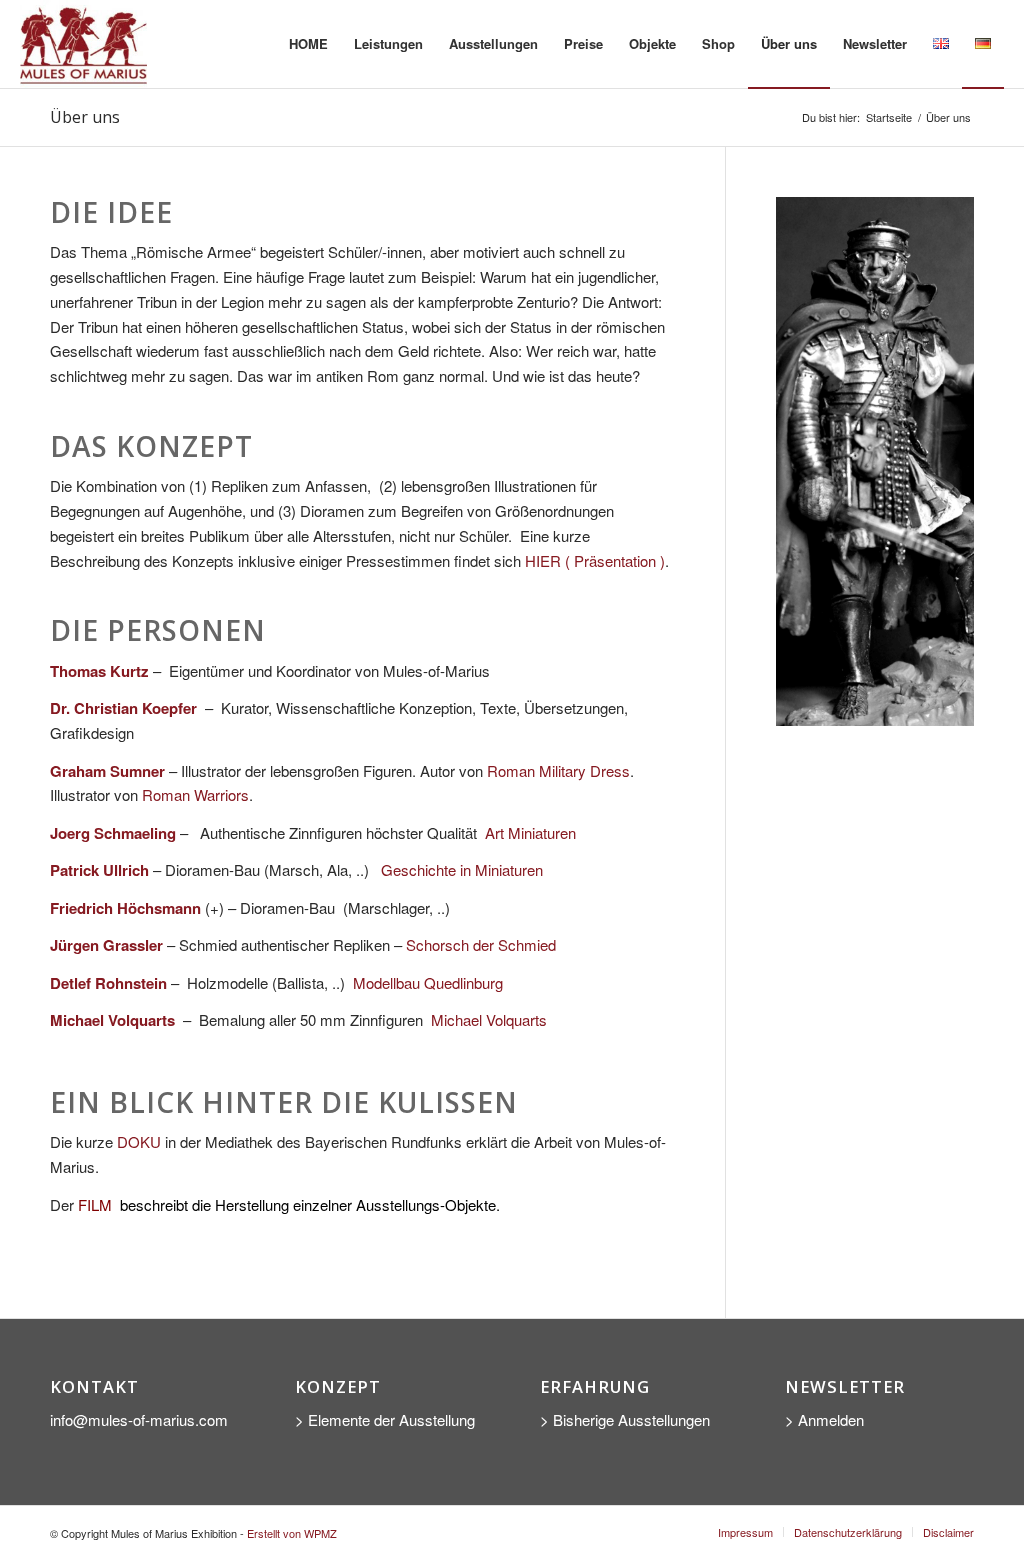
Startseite (889, 117)
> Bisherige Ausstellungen (625, 1419)
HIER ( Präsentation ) (595, 560)
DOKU (139, 1141)
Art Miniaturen (530, 832)
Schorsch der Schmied (481, 944)
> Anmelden (824, 1419)
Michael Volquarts (489, 1019)
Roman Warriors (195, 794)
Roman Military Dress (558, 770)
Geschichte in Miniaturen (462, 869)
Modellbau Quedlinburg (428, 982)
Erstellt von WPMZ (292, 1533)
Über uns (85, 117)
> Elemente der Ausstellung (385, 1419)
